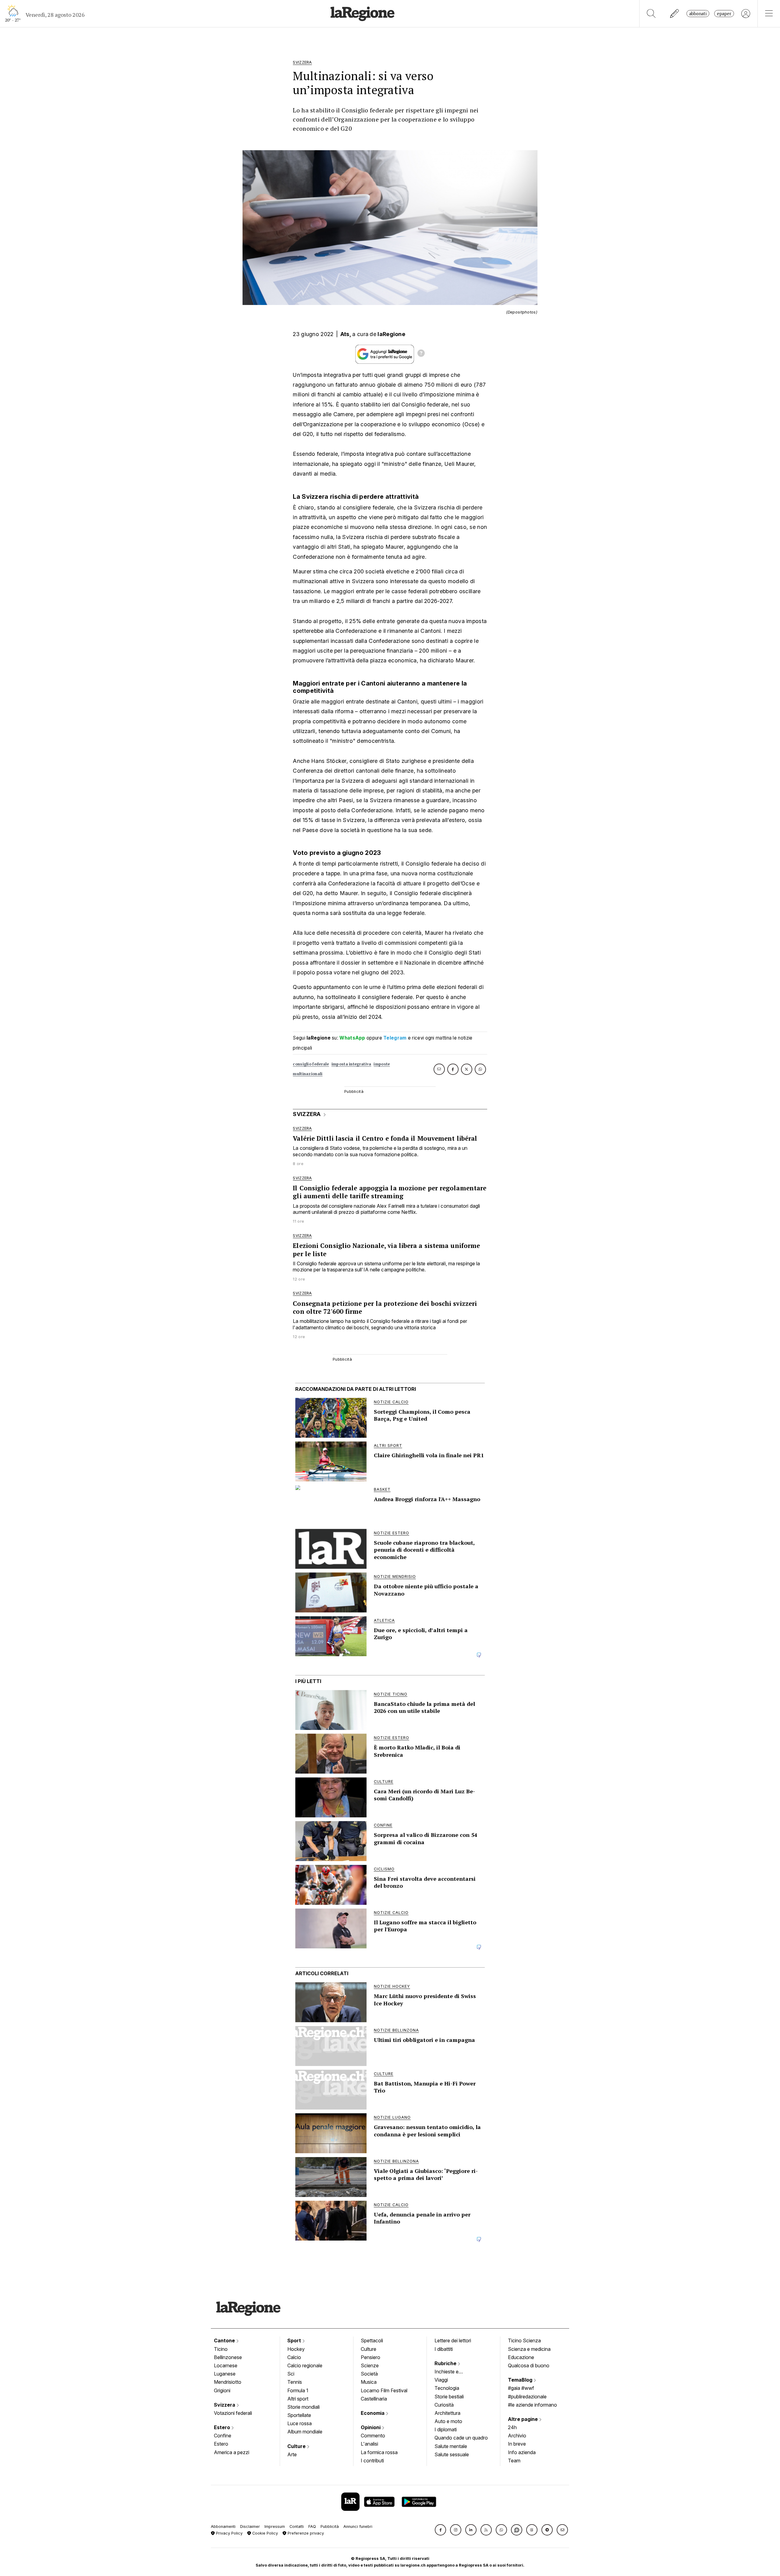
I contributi (372, 2461)
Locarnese (226, 2365)
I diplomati (446, 2429)
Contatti (297, 2526)
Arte (292, 2454)
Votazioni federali (233, 2413)
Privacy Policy (229, 2533)
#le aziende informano (532, 2405)
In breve (517, 2444)
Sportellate (299, 2415)
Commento (373, 2436)
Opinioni (371, 2427)
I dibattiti (444, 2349)
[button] (440, 2530)
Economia (373, 2413)
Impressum (275, 2526)
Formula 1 (298, 2390)
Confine (223, 2436)
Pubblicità (330, 2526)
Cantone (225, 2340)
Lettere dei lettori (453, 2340)
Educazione (521, 2357)
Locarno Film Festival (384, 2390)
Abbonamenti (223, 2526)
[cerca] (651, 14)
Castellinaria (374, 2399)
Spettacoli (372, 2340)
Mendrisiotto (228, 2382)
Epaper (724, 14)
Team (514, 2461)
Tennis (295, 2382)
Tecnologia (447, 2388)
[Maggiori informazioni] (421, 354)
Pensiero (370, 2357)
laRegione (391, 334)
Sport (295, 2340)
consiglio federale (311, 1064)
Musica (369, 2382)
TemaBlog (521, 2380)
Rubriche (446, 2363)
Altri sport (298, 2399)
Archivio (517, 2436)
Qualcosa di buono (529, 2365)
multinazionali (308, 1074)
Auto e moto (448, 2421)
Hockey (296, 2349)
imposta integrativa (351, 1064)
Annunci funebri (358, 2526)
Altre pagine (523, 2419)
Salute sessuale (452, 2454)
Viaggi (441, 2380)
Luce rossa (300, 2423)
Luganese (225, 2374)
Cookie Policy (264, 2533)
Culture (297, 2446)
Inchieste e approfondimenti (452, 2372)
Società (369, 2374)
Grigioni (222, 2390)
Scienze (370, 2365)
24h (512, 2427)
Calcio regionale (305, 2365)
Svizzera (225, 2405)
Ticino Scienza (524, 2340)
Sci (291, 2374)
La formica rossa (379, 2452)
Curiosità (444, 2405)
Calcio (294, 2357)
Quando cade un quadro (461, 2438)
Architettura (447, 2413)
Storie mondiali (303, 2407)
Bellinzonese (228, 2357)
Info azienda (522, 2452)
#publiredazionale (527, 2397)
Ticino (221, 2349)
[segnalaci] (675, 14)
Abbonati (698, 14)
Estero (223, 2427)
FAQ (312, 2526)
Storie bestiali (449, 2397)
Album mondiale (305, 2432)
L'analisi (369, 2444)
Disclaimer (250, 2526)
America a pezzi (232, 2452)
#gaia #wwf (521, 2388)
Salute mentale (451, 2446)
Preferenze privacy (305, 2533)
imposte (382, 1064)
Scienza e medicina (529, 2349)
